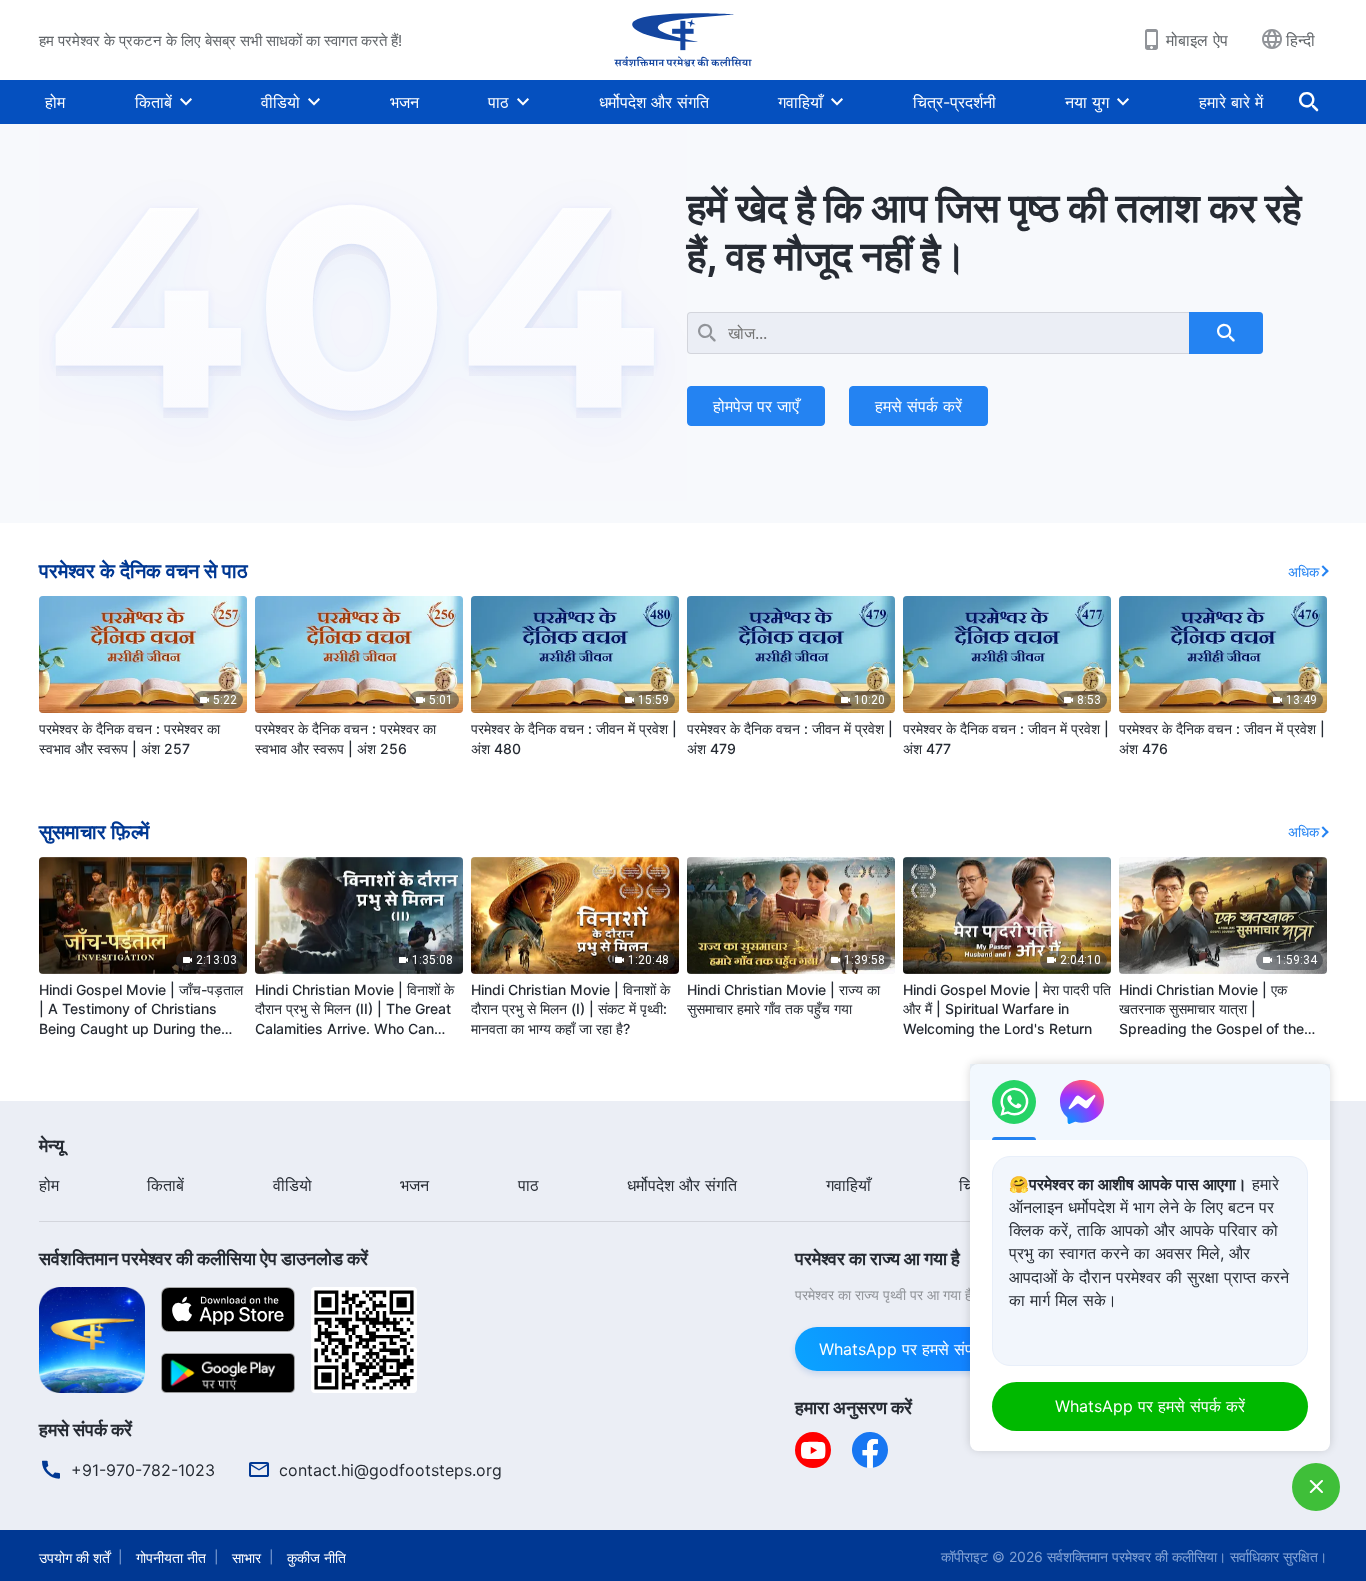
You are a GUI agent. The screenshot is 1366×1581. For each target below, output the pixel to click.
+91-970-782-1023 (143, 1470)
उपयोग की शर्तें (74, 1557)
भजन (404, 102)
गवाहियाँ (800, 102)
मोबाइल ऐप (1197, 40)
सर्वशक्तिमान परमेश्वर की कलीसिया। (1136, 1556)
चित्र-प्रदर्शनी (954, 102)
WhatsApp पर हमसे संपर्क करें (914, 1349)
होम (55, 102)
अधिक (1303, 571)
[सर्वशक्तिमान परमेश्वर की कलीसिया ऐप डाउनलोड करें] (92, 1338)
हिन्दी (1300, 40)
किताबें (153, 102)
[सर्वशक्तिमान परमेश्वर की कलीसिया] (683, 40)
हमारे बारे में (1231, 102)
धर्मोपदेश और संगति (654, 102)
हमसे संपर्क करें (918, 406)
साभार (246, 1557)
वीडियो (280, 102)
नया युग (1087, 102)
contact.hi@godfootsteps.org (390, 1470)
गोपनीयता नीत (171, 1557)
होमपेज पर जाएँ (756, 406)
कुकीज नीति (316, 1557)
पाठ (498, 102)
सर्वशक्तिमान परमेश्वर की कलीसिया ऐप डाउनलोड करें (203, 1258)
